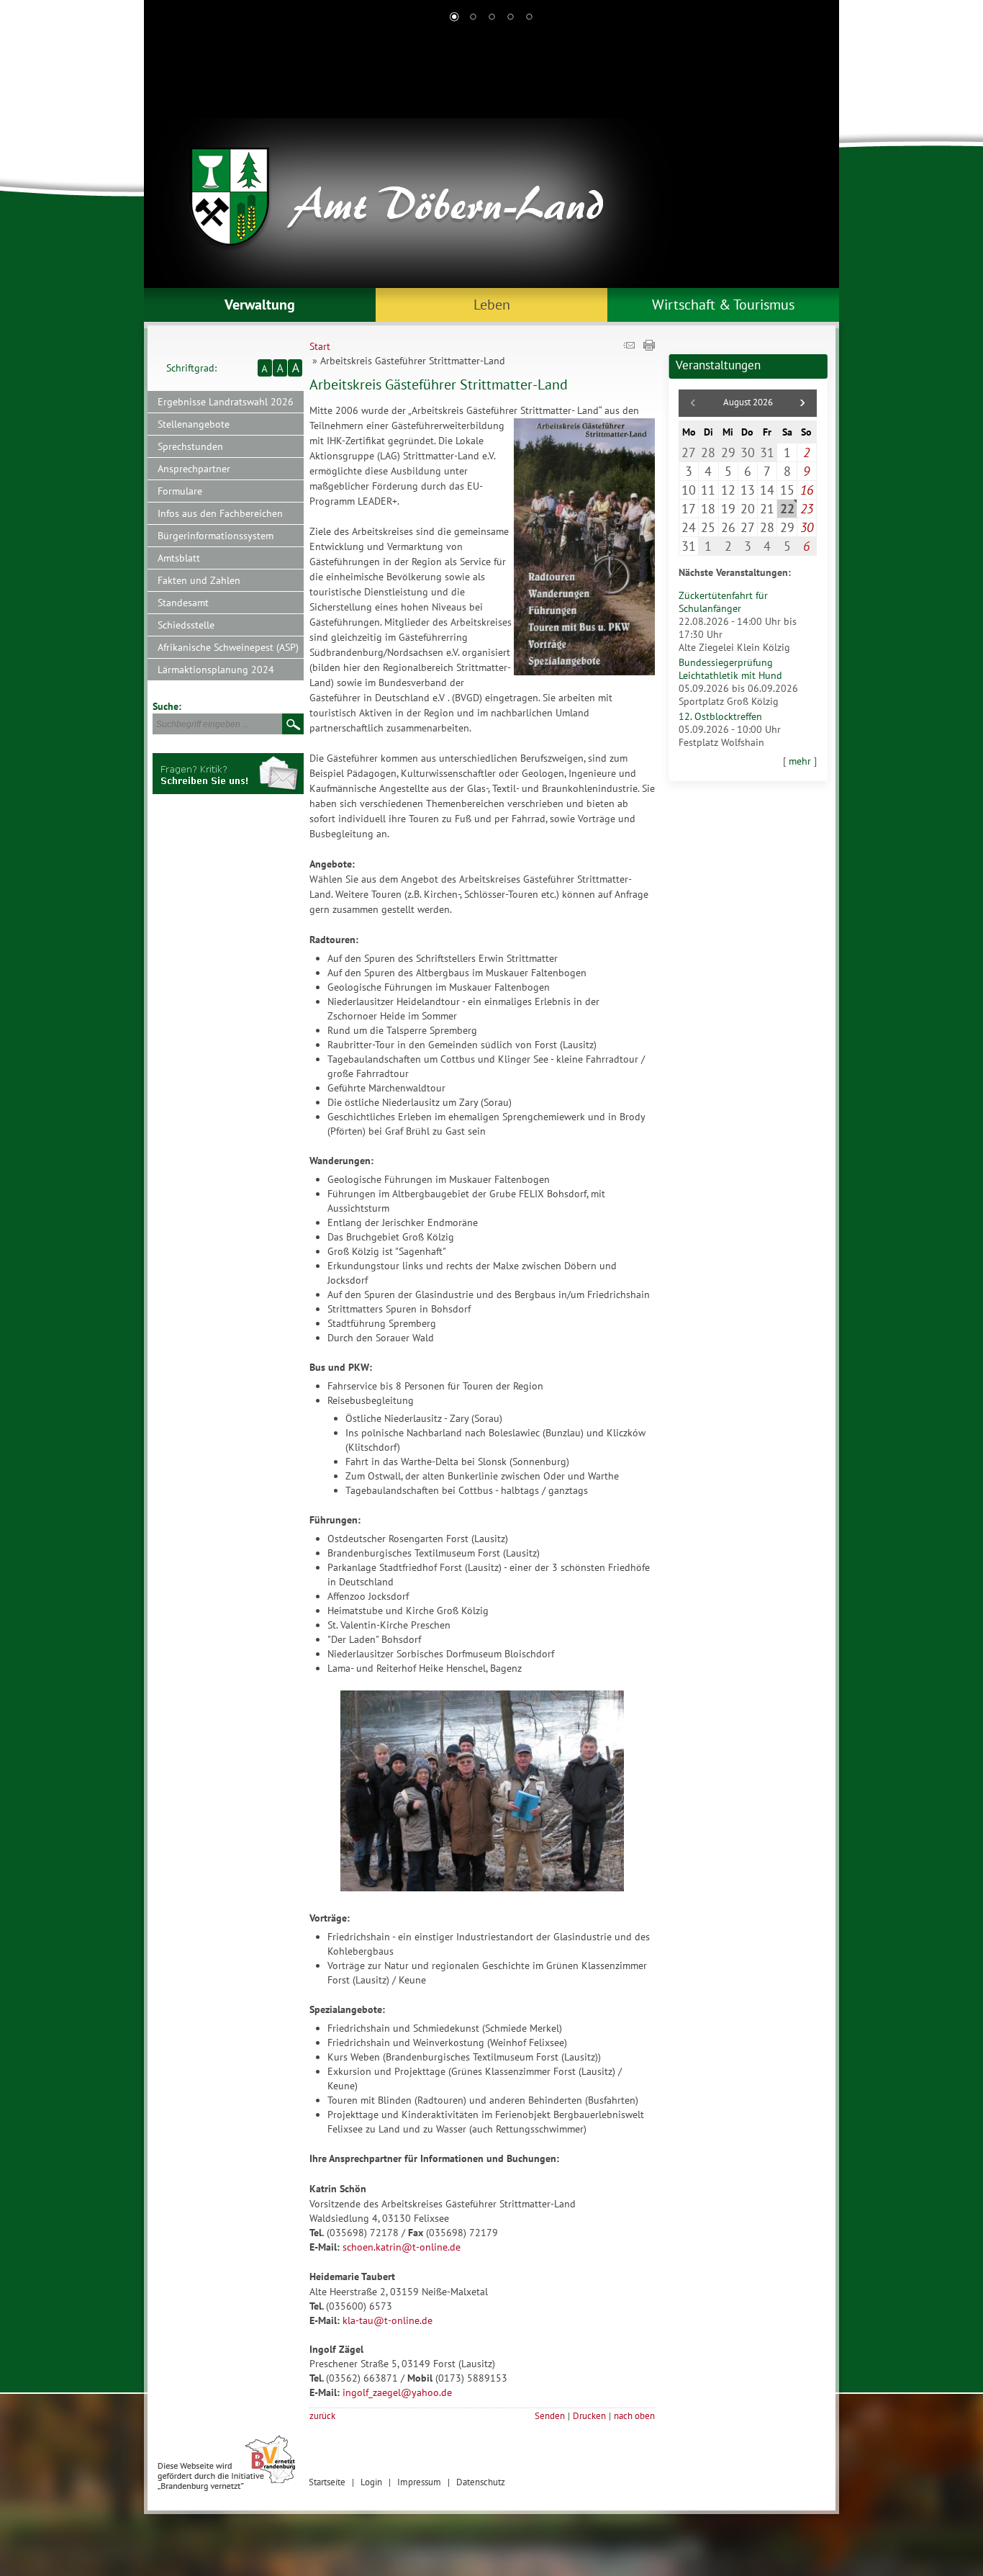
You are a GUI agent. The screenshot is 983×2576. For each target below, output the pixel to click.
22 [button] (787, 509)
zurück (322, 2415)
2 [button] (473, 18)
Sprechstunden (190, 446)
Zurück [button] (166, 158)
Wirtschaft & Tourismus (723, 305)
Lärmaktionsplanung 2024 (216, 670)
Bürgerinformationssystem (216, 536)
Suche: (167, 706)
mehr (800, 761)
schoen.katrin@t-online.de (402, 2247)
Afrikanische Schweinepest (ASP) (228, 647)
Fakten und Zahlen (199, 580)
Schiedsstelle (186, 625)
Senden (550, 2415)
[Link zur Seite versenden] (629, 347)
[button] (802, 403)
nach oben (634, 2415)
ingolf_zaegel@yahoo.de (397, 2392)
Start (320, 346)
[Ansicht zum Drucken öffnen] (649, 347)
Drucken (589, 2415)
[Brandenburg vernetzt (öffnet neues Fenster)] (226, 2488)
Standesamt (183, 603)
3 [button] (491, 18)
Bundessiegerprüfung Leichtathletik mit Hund (730, 669)
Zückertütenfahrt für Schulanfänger (723, 602)
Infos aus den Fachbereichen (220, 513)
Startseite (327, 2482)
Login (371, 2482)
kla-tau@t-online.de (388, 2320)
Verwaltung (260, 305)
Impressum (419, 2482)
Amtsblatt (179, 558)
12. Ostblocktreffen (720, 716)
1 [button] (454, 18)
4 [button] (510, 18)
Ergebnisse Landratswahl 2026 (226, 402)
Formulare (180, 491)
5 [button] (529, 18)
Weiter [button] (817, 158)
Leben (492, 305)
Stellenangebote (194, 424)
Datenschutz (481, 2482)
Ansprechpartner (194, 469)
